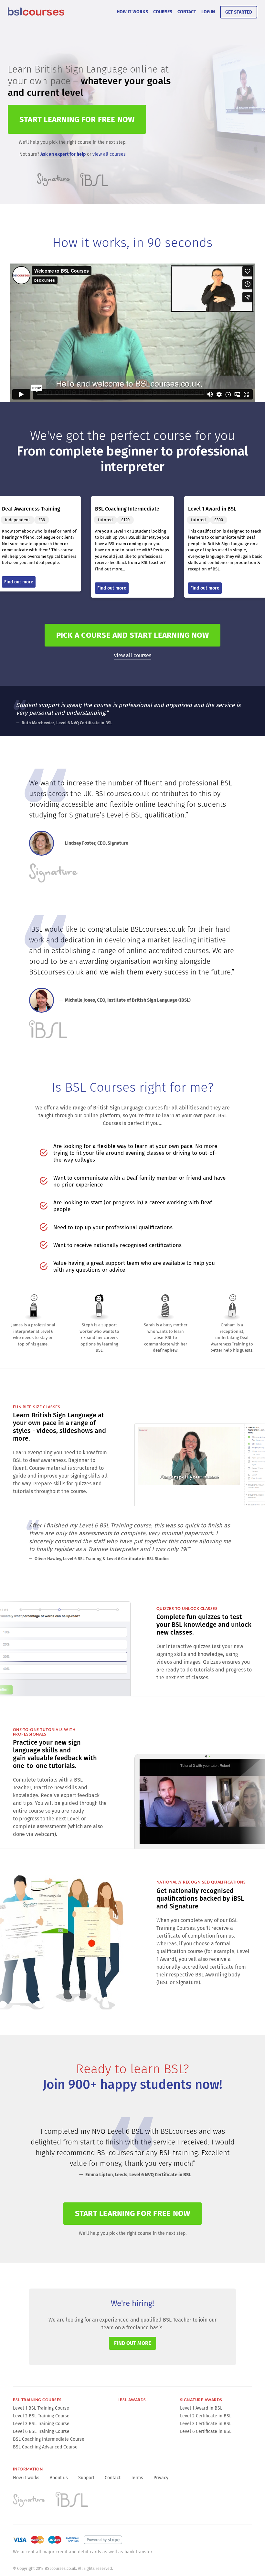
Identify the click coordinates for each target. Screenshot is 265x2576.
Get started (239, 12)
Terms (137, 2478)
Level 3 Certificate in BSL (206, 2424)
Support (86, 2478)
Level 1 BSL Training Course (41, 2408)
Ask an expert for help (63, 154)
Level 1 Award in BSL (201, 2408)
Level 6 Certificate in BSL (206, 2431)
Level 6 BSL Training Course (41, 2431)
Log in (208, 12)
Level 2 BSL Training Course (41, 2416)
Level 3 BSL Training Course (41, 2424)
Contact (187, 12)
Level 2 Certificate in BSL (206, 2416)
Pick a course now (133, 635)
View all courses (133, 655)
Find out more (132, 2343)
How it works (132, 12)
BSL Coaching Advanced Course (45, 2447)
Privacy (161, 2478)
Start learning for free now (132, 2213)
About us (59, 2478)
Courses (163, 12)
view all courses (109, 154)
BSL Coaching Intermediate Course (49, 2439)
